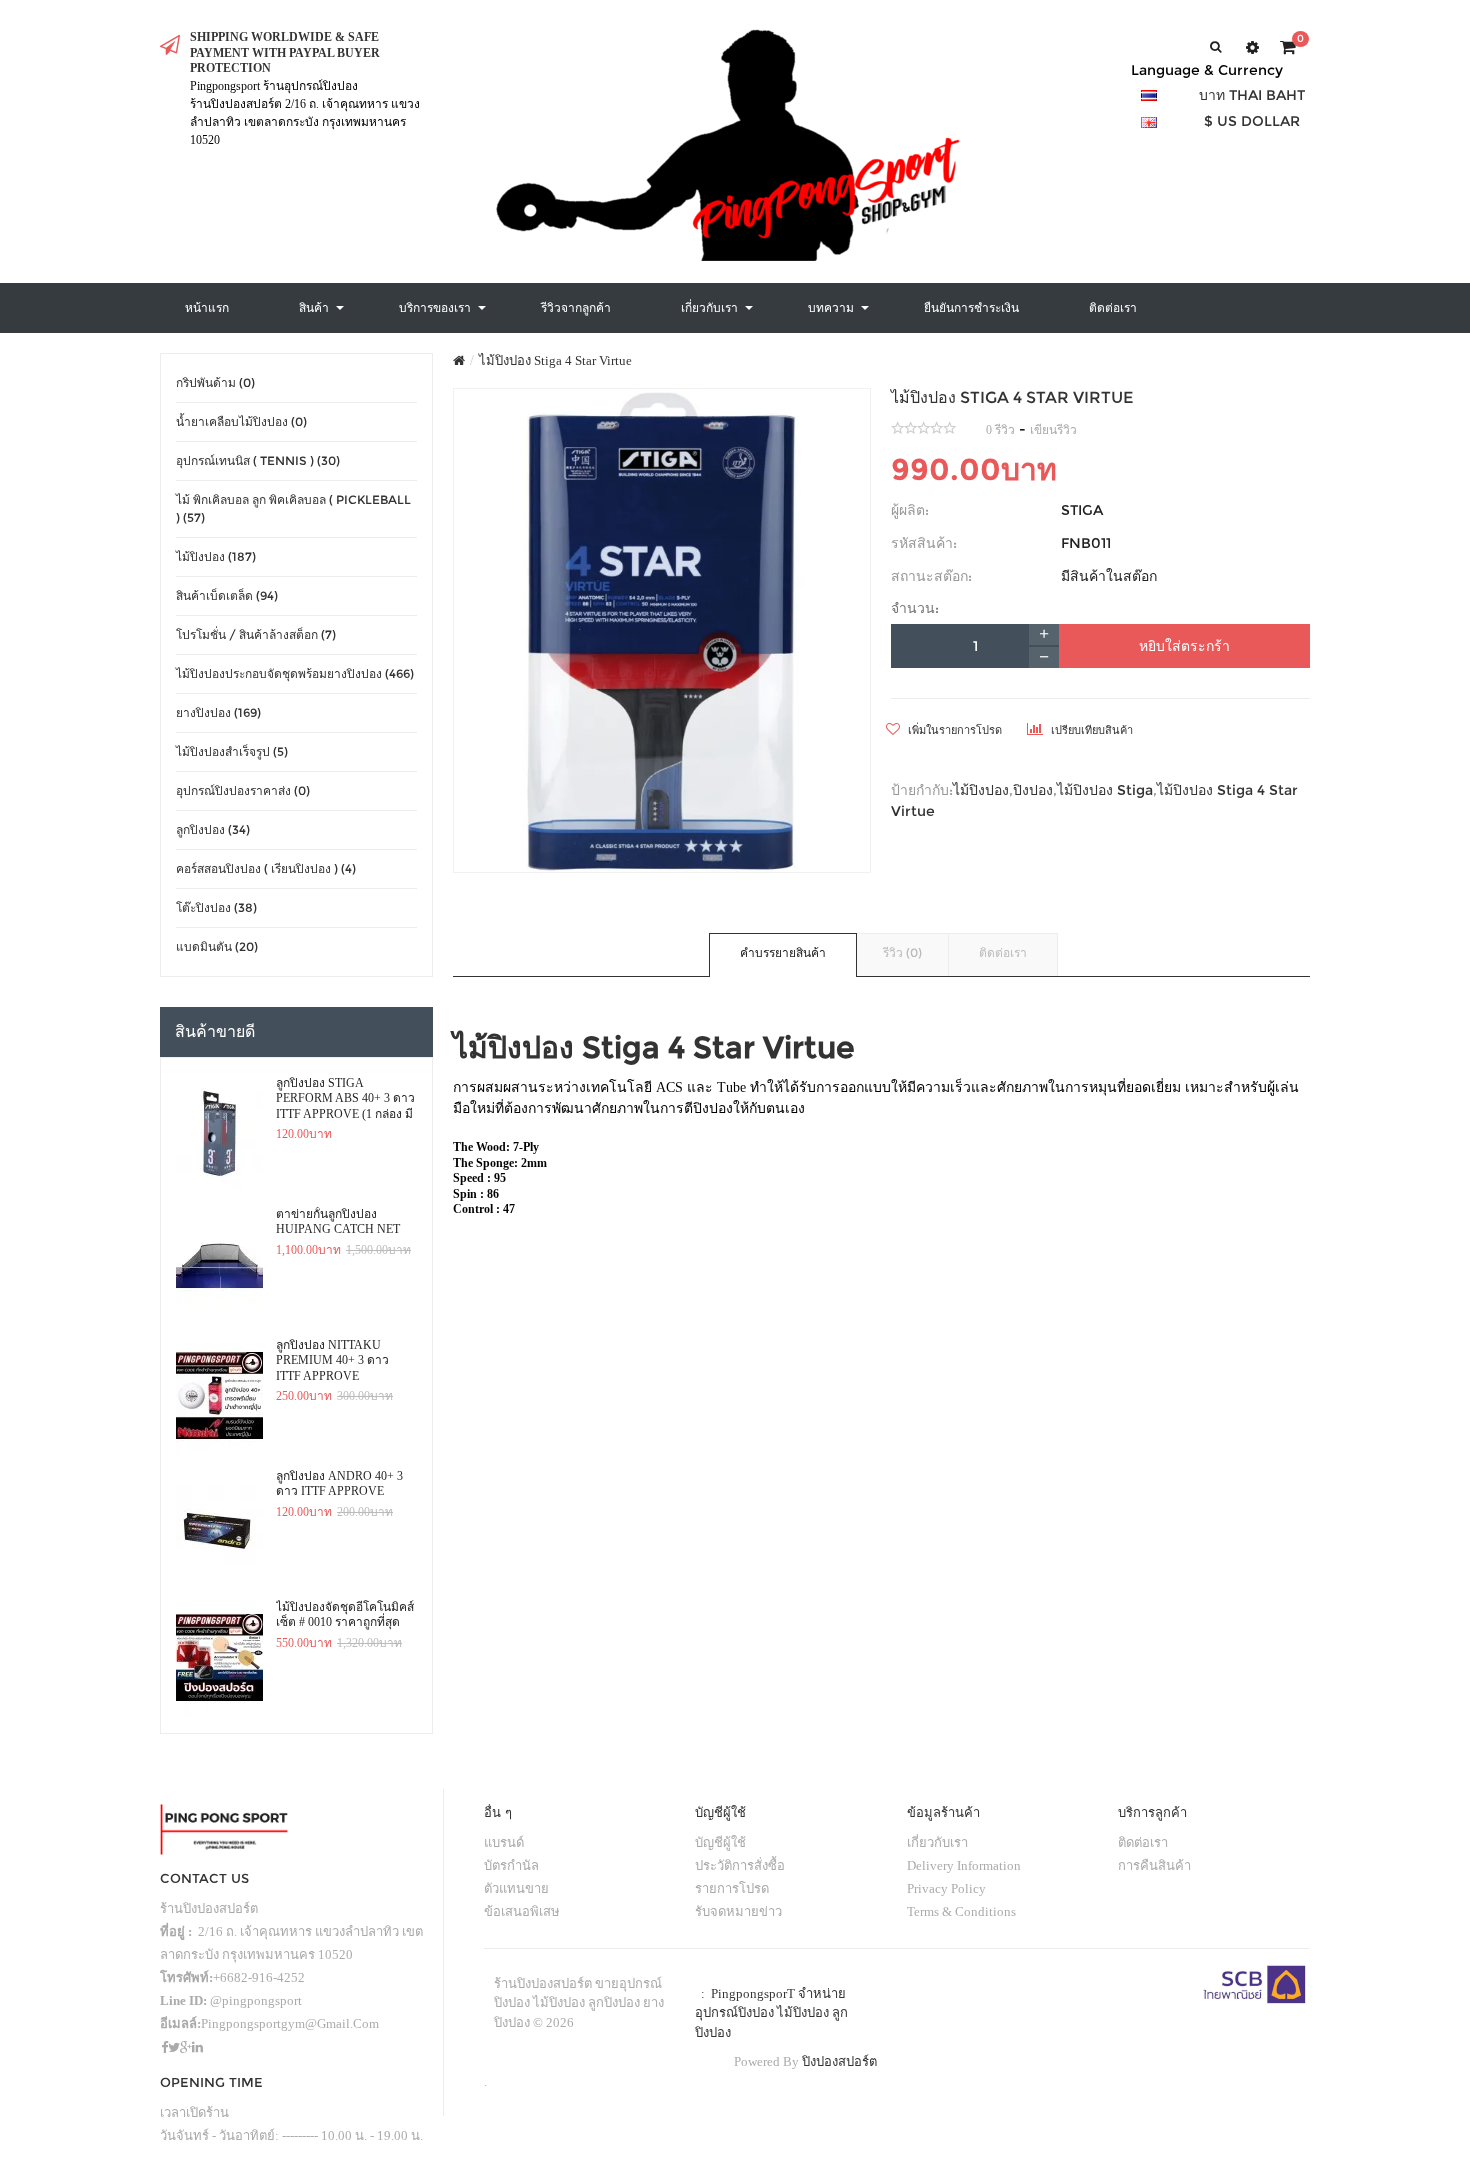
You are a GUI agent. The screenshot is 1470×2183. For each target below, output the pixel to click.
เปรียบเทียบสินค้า (1090, 730)
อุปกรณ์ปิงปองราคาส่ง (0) (243, 790)
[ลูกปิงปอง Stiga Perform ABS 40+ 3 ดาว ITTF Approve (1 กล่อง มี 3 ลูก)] (219, 1134)
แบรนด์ (504, 1842)
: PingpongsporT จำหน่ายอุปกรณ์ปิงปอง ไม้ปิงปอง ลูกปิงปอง (771, 2013)
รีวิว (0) (902, 952)
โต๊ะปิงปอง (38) (216, 907)
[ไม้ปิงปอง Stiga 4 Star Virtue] (662, 630)
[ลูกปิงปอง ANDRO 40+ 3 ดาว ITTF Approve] (219, 1527)
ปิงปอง (1033, 790)
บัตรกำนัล (511, 1865)
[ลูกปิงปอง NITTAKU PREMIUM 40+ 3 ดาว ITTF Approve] (219, 1396)
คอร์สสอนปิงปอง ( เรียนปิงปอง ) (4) (266, 868)
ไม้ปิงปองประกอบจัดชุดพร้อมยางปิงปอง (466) (295, 673)
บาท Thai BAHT (1252, 95)
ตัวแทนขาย (516, 1888)
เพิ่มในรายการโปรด (953, 730)
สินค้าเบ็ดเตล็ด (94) (227, 595)
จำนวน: (915, 608)
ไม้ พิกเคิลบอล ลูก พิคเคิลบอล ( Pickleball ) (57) (293, 508)
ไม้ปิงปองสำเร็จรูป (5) (232, 751)
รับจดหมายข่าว (738, 1911)
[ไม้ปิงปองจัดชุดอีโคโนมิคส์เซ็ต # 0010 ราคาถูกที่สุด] (219, 1658)
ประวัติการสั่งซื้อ (740, 1865)
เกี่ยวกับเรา (937, 1842)
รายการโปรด (732, 1888)
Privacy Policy (946, 1888)
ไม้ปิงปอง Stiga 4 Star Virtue (555, 360)
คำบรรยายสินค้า (783, 952)
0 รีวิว (1000, 430)
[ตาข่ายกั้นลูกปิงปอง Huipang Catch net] (219, 1265)
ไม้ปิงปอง (981, 790)
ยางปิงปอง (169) (218, 712)
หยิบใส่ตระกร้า (1184, 646)
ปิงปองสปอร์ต (839, 2061)
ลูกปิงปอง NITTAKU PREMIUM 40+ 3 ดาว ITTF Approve (332, 1360)
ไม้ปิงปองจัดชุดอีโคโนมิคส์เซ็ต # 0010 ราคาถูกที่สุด (345, 1615)
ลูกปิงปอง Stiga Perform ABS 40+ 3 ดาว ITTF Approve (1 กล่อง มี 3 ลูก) (345, 1099)
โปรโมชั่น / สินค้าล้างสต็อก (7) (256, 634)
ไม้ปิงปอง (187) (216, 556)
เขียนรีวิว (1053, 430)
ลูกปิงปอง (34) (213, 829)
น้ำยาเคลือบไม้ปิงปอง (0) (241, 421)
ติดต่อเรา (1003, 952)
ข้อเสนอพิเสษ (522, 1911)
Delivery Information (964, 1865)
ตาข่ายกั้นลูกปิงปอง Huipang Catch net (338, 1222)
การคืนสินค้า (1154, 1865)
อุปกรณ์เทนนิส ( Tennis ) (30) (258, 460)
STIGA (1082, 510)
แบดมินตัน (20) (217, 946)
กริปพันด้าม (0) (215, 382)
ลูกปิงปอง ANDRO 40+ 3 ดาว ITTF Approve (339, 1484)
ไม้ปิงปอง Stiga (1105, 790)
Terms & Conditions (961, 1911)
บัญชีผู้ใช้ (720, 1842)
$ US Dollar (1252, 121)
